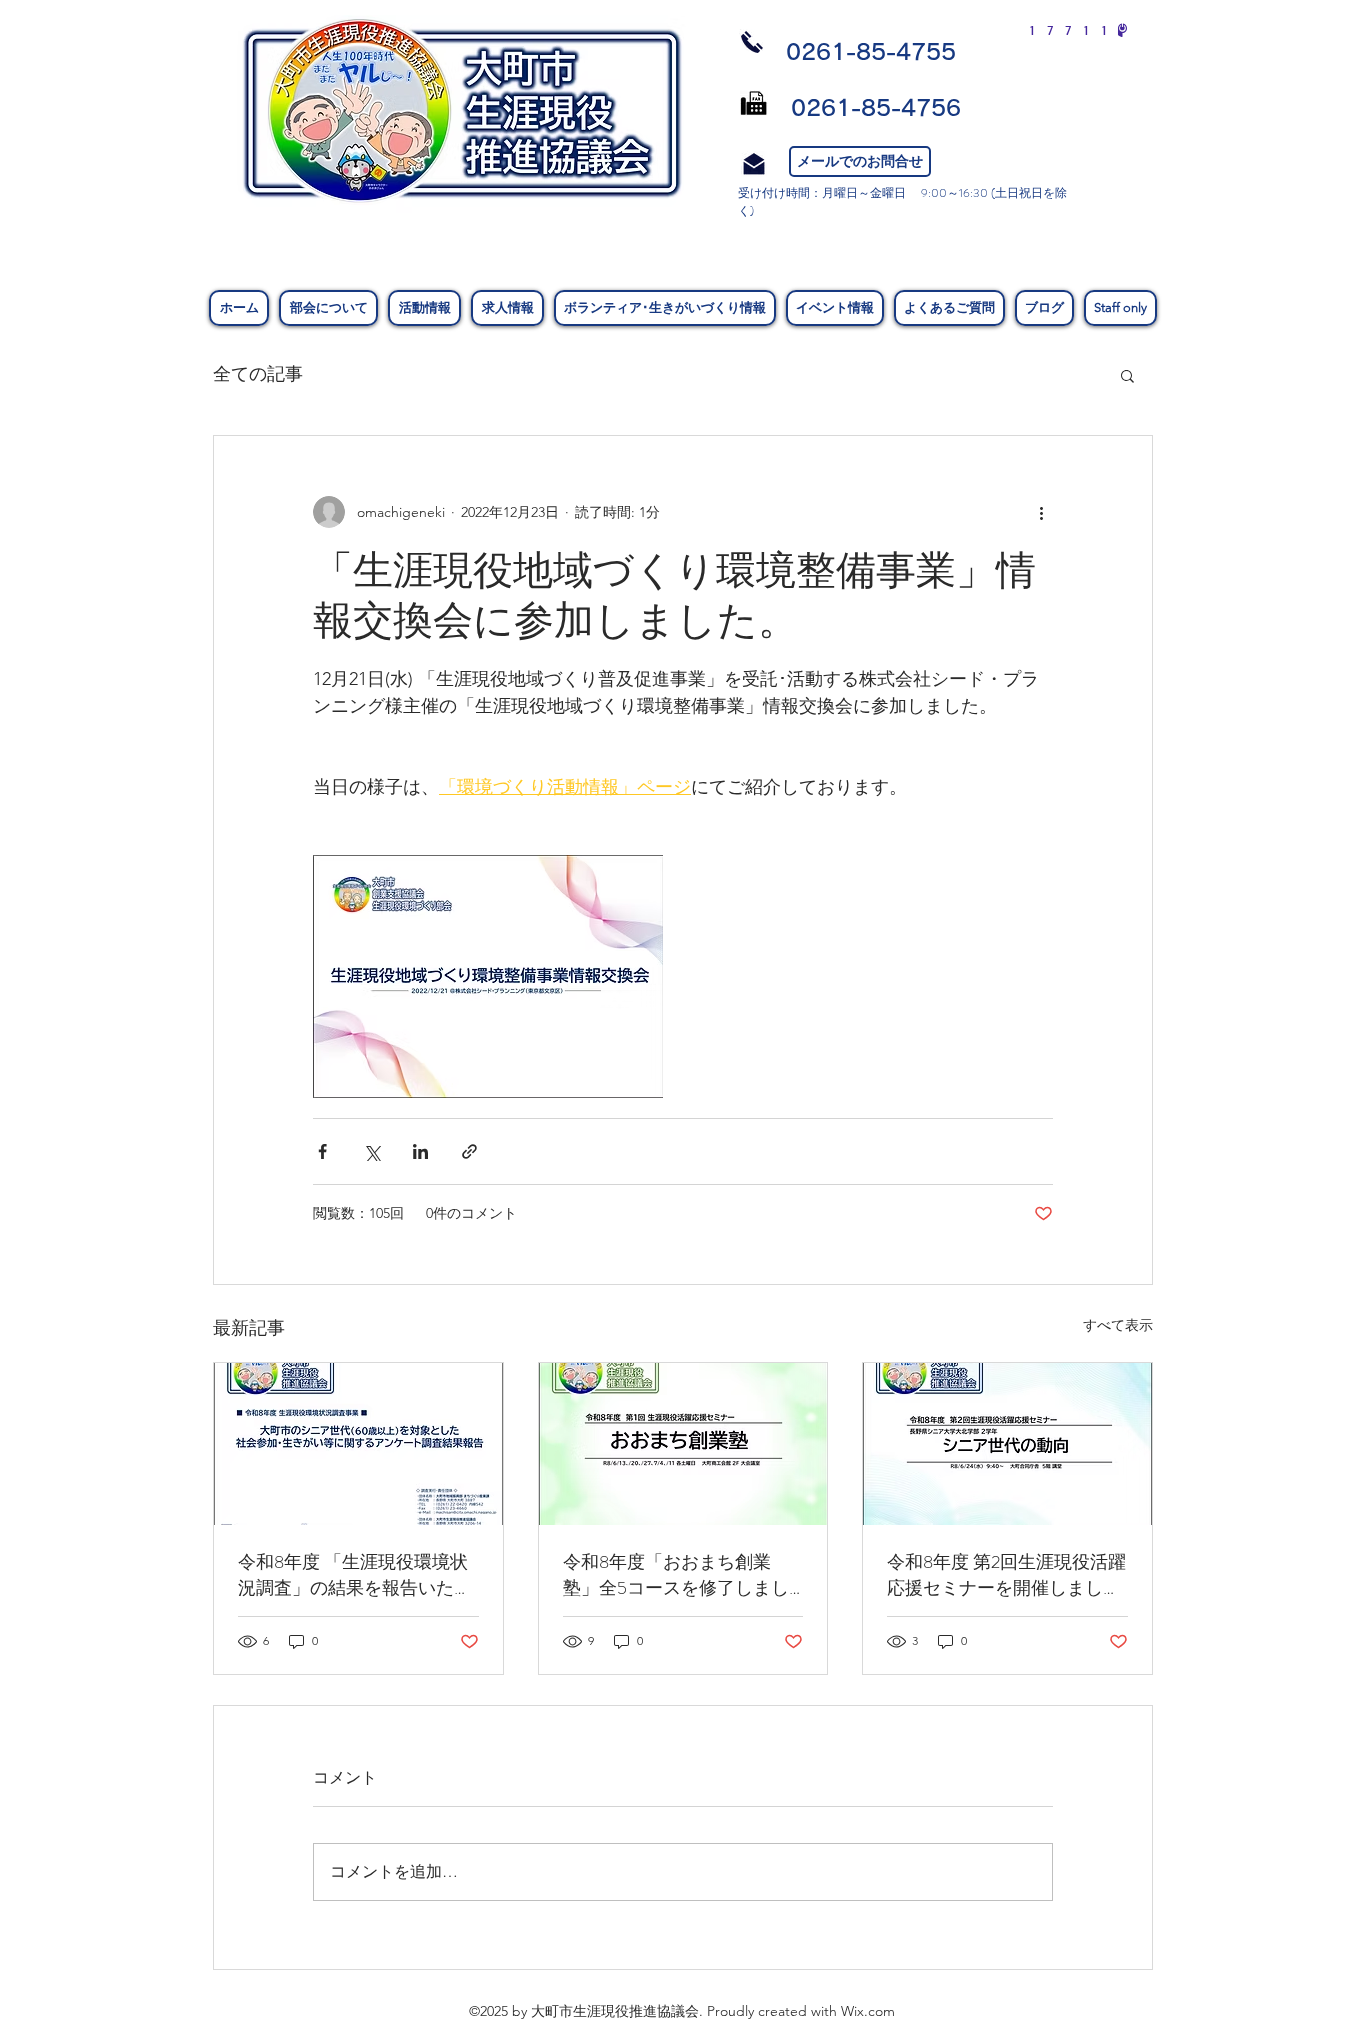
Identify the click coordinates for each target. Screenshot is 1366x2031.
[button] (1127, 375)
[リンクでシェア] (469, 1151)
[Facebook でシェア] (322, 1151)
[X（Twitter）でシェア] (371, 1151)
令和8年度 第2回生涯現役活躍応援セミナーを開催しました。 (1006, 1575)
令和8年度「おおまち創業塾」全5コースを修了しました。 (676, 1575)
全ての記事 (258, 374)
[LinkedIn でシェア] (420, 1151)
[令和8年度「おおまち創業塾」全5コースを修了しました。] (683, 1444)
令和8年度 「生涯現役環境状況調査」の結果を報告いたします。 (355, 1575)
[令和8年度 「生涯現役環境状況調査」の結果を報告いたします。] (358, 1444)
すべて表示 (1118, 1325)
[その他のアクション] (1041, 512)
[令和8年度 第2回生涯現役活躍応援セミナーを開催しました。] (1007, 1444)
